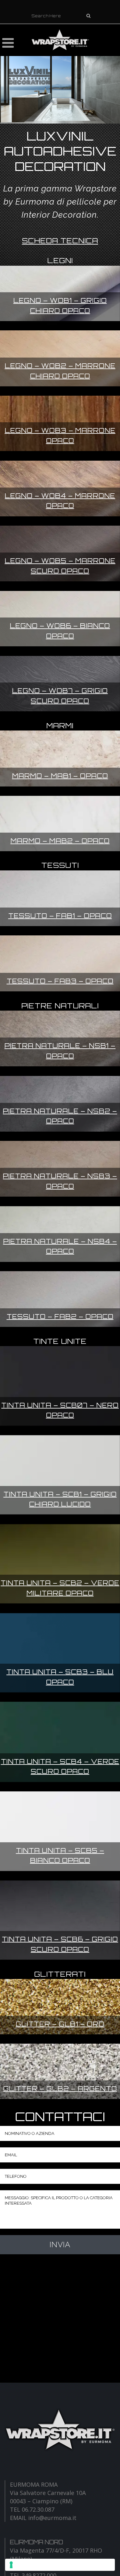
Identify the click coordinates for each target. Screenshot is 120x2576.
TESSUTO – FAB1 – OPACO (60, 916)
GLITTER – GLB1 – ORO (60, 2024)
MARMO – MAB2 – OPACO (60, 841)
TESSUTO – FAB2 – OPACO (60, 1316)
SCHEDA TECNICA (60, 241)
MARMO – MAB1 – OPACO (60, 776)
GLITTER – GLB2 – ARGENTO (60, 2089)
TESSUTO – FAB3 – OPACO (60, 981)
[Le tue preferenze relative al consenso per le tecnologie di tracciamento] (60, 2565)
